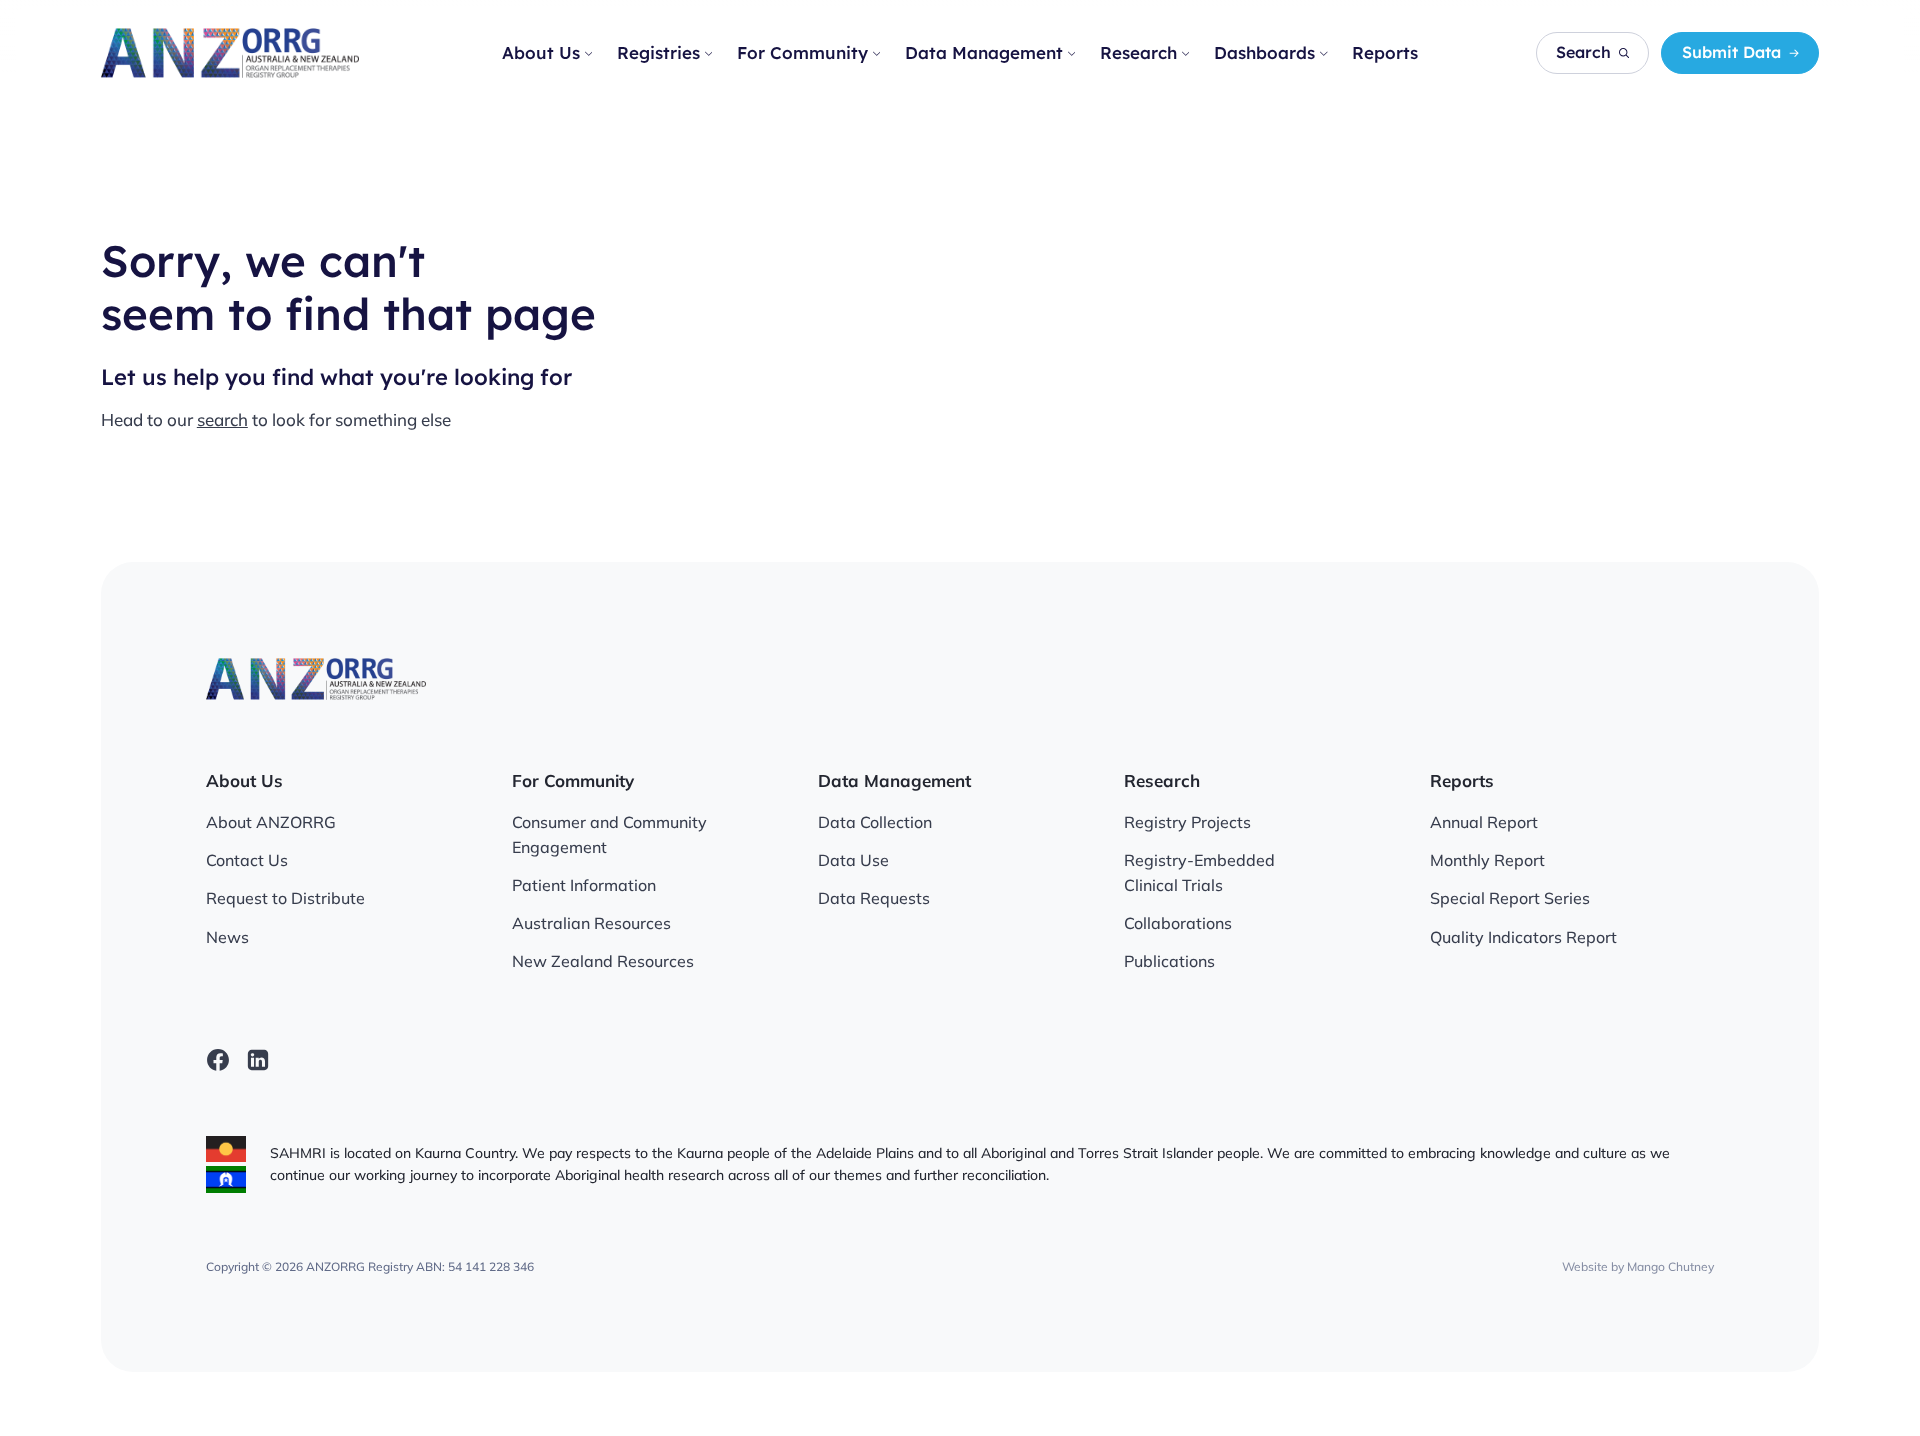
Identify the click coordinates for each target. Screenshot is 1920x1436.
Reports (1385, 52)
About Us (541, 52)
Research (1138, 52)
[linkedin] (258, 1060)
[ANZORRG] (230, 53)
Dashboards (1264, 52)
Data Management (984, 52)
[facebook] (218, 1060)
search (222, 419)
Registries (658, 52)
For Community (802, 52)
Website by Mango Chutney (1638, 1266)
